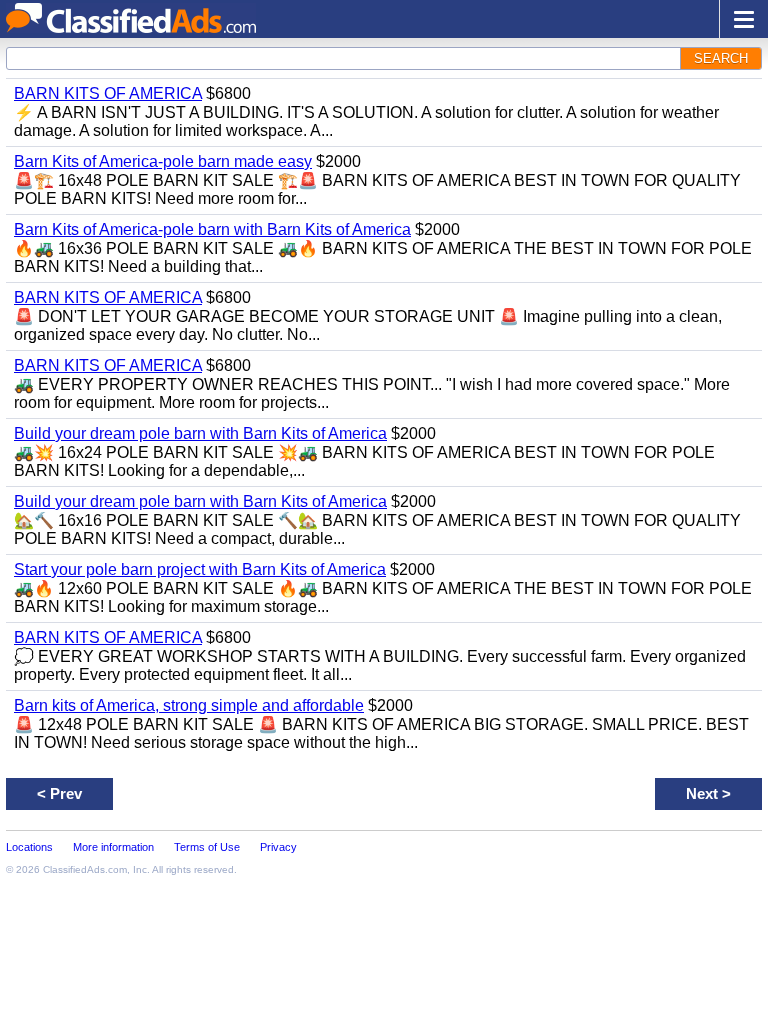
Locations (29, 847)
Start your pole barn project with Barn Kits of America (200, 569)
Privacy (278, 847)
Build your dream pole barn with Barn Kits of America (200, 433)
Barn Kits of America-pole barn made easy (163, 161)
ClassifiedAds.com (85, 869)
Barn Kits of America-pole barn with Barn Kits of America (212, 229)
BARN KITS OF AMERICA (108, 93)
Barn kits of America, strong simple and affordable (189, 705)
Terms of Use (207, 847)
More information (113, 847)
